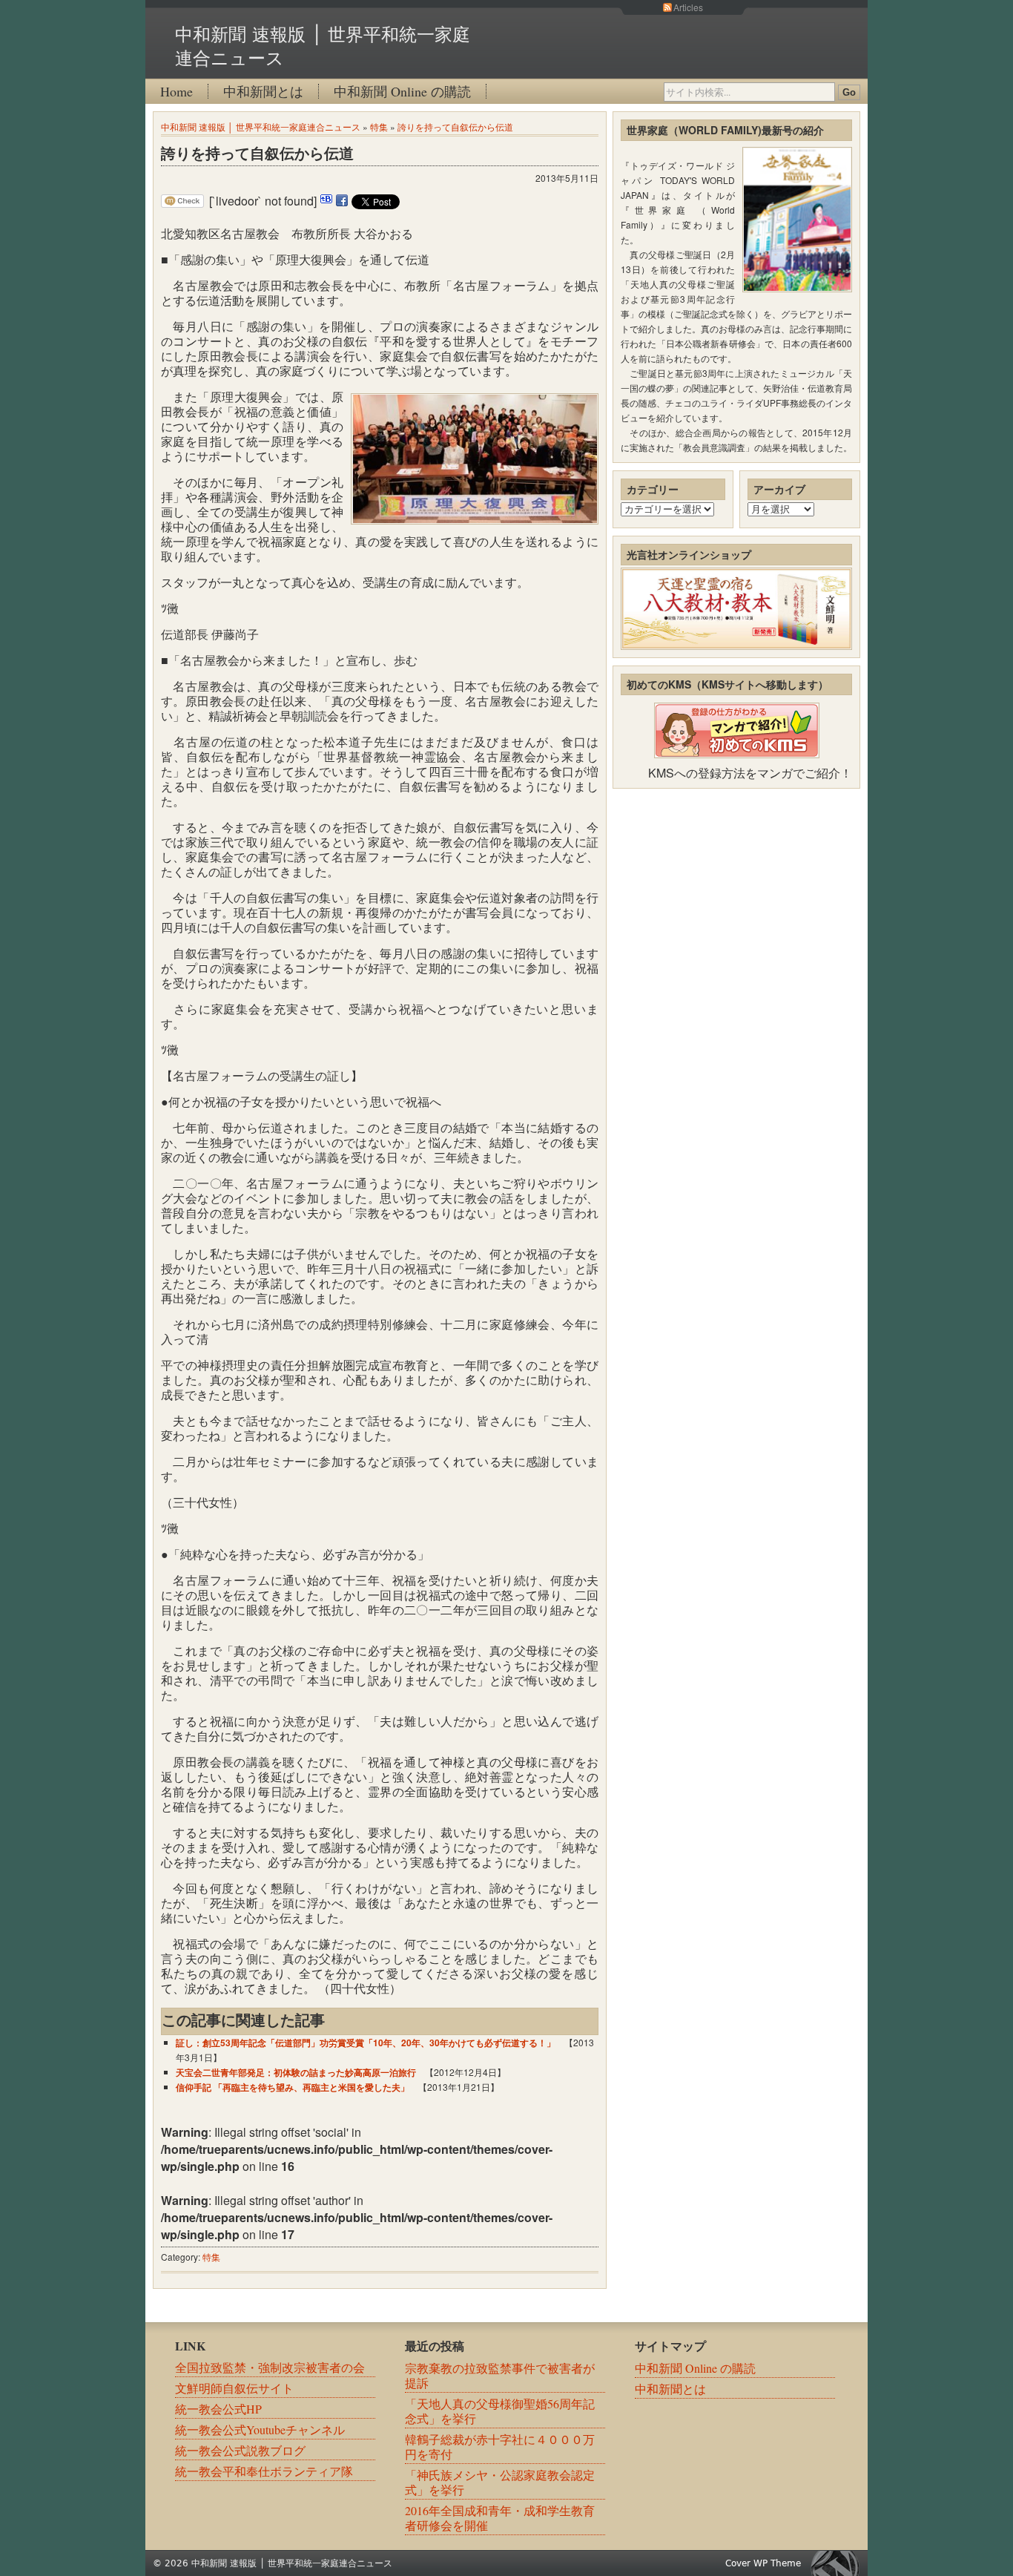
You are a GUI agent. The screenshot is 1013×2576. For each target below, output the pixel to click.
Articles (688, 7)
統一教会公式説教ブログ (240, 2450)
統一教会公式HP (218, 2409)
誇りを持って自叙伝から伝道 (455, 126)
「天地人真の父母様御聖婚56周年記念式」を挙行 (500, 2411)
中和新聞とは (263, 91)
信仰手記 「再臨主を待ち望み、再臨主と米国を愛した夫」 (293, 2087)
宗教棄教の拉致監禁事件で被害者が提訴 (500, 2375)
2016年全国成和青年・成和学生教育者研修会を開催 (500, 2518)
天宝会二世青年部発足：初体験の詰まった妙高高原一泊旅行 (296, 2072)
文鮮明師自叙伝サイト (234, 2388)
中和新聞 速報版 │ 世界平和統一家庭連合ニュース (261, 126)
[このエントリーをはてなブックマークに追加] (326, 201)
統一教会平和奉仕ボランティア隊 (264, 2471)
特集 (379, 126)
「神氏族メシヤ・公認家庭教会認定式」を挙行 (500, 2482)
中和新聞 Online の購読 (402, 91)
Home (176, 91)
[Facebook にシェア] (342, 201)
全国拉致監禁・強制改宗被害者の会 (270, 2367)
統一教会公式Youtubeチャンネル (260, 2429)
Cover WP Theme (763, 2563)
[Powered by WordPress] (839, 2563)
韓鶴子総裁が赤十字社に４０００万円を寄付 (500, 2447)
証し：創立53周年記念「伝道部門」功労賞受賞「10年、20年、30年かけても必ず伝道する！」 (366, 2043)
